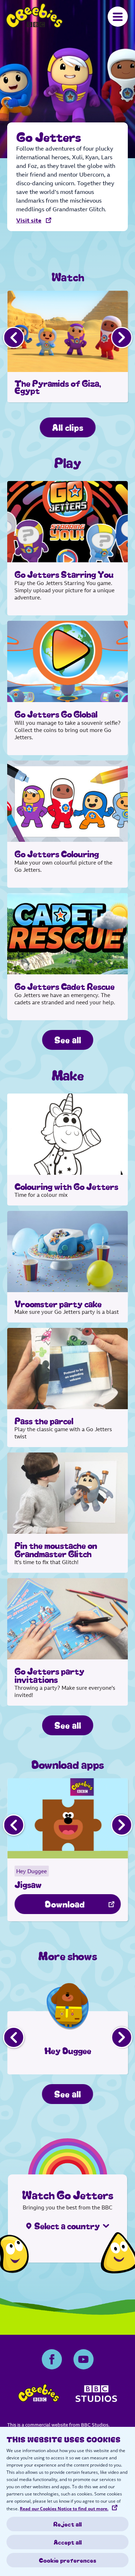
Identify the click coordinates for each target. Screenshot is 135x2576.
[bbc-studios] (96, 2396)
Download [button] (65, 1903)
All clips (67, 427)
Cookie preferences (67, 2560)
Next (121, 337)
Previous (13, 337)
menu (118, 17)
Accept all (68, 2542)
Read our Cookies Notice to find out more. (64, 2509)
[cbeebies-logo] (39, 2395)
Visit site (29, 220)
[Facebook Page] (52, 2359)
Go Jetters (34, 16)
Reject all (67, 2524)
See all (68, 1039)
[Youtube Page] (84, 2359)
